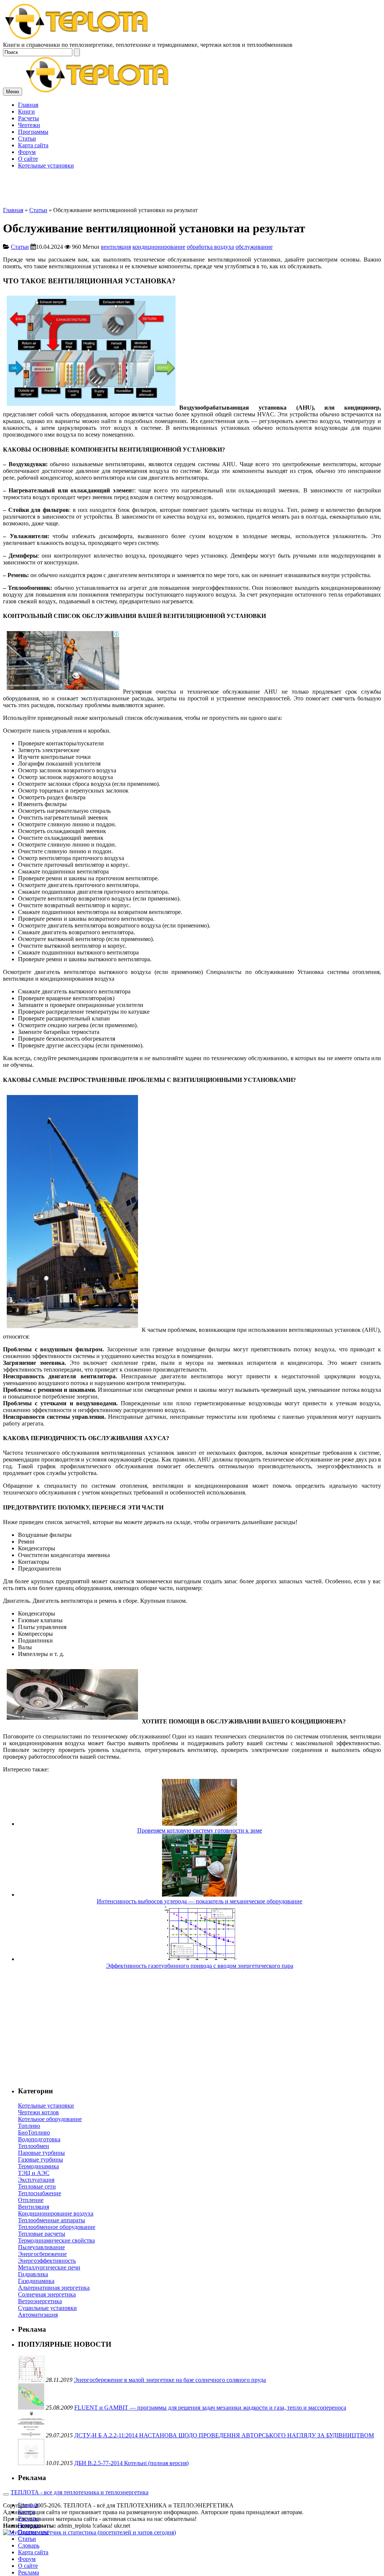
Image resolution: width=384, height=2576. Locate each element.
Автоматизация (38, 2315)
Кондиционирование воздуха (56, 2213)
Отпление (31, 2200)
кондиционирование (159, 247)
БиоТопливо (34, 2132)
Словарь (29, 2545)
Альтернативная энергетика (54, 2288)
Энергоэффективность (47, 2261)
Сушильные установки (47, 2308)
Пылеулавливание (41, 2247)
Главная (13, 210)
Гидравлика (33, 2274)
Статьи (38, 210)
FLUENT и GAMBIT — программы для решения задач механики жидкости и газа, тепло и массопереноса (210, 2408)
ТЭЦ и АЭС (34, 2173)
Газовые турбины (40, 2159)
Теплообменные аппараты (52, 2220)
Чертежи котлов (38, 2112)
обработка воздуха (210, 247)
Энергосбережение (42, 2254)
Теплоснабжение (40, 2193)
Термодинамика (38, 2166)
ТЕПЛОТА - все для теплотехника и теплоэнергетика (79, 2492)
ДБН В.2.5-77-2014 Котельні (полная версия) (131, 2463)
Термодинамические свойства (56, 2240)
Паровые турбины (41, 2153)
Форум (27, 2559)
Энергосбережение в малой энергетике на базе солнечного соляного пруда (170, 2380)
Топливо (29, 2126)
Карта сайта (33, 2552)
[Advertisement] (192, 154)
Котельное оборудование (50, 2119)
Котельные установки (46, 2106)
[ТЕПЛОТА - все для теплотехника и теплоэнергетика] (77, 38)
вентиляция (116, 247)
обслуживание (254, 247)
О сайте (28, 2566)
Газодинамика (36, 2281)
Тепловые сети (37, 2186)
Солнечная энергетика (47, 2294)
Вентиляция (34, 2207)
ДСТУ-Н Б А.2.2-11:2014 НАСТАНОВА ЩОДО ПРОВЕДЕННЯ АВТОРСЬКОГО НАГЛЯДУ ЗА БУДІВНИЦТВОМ (224, 2435)
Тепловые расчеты (42, 2234)
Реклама (28, 2572)
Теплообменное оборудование (57, 2227)
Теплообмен (34, 2146)
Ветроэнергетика (40, 2301)
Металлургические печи (49, 2267)
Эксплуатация (36, 2180)
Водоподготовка (39, 2139)
